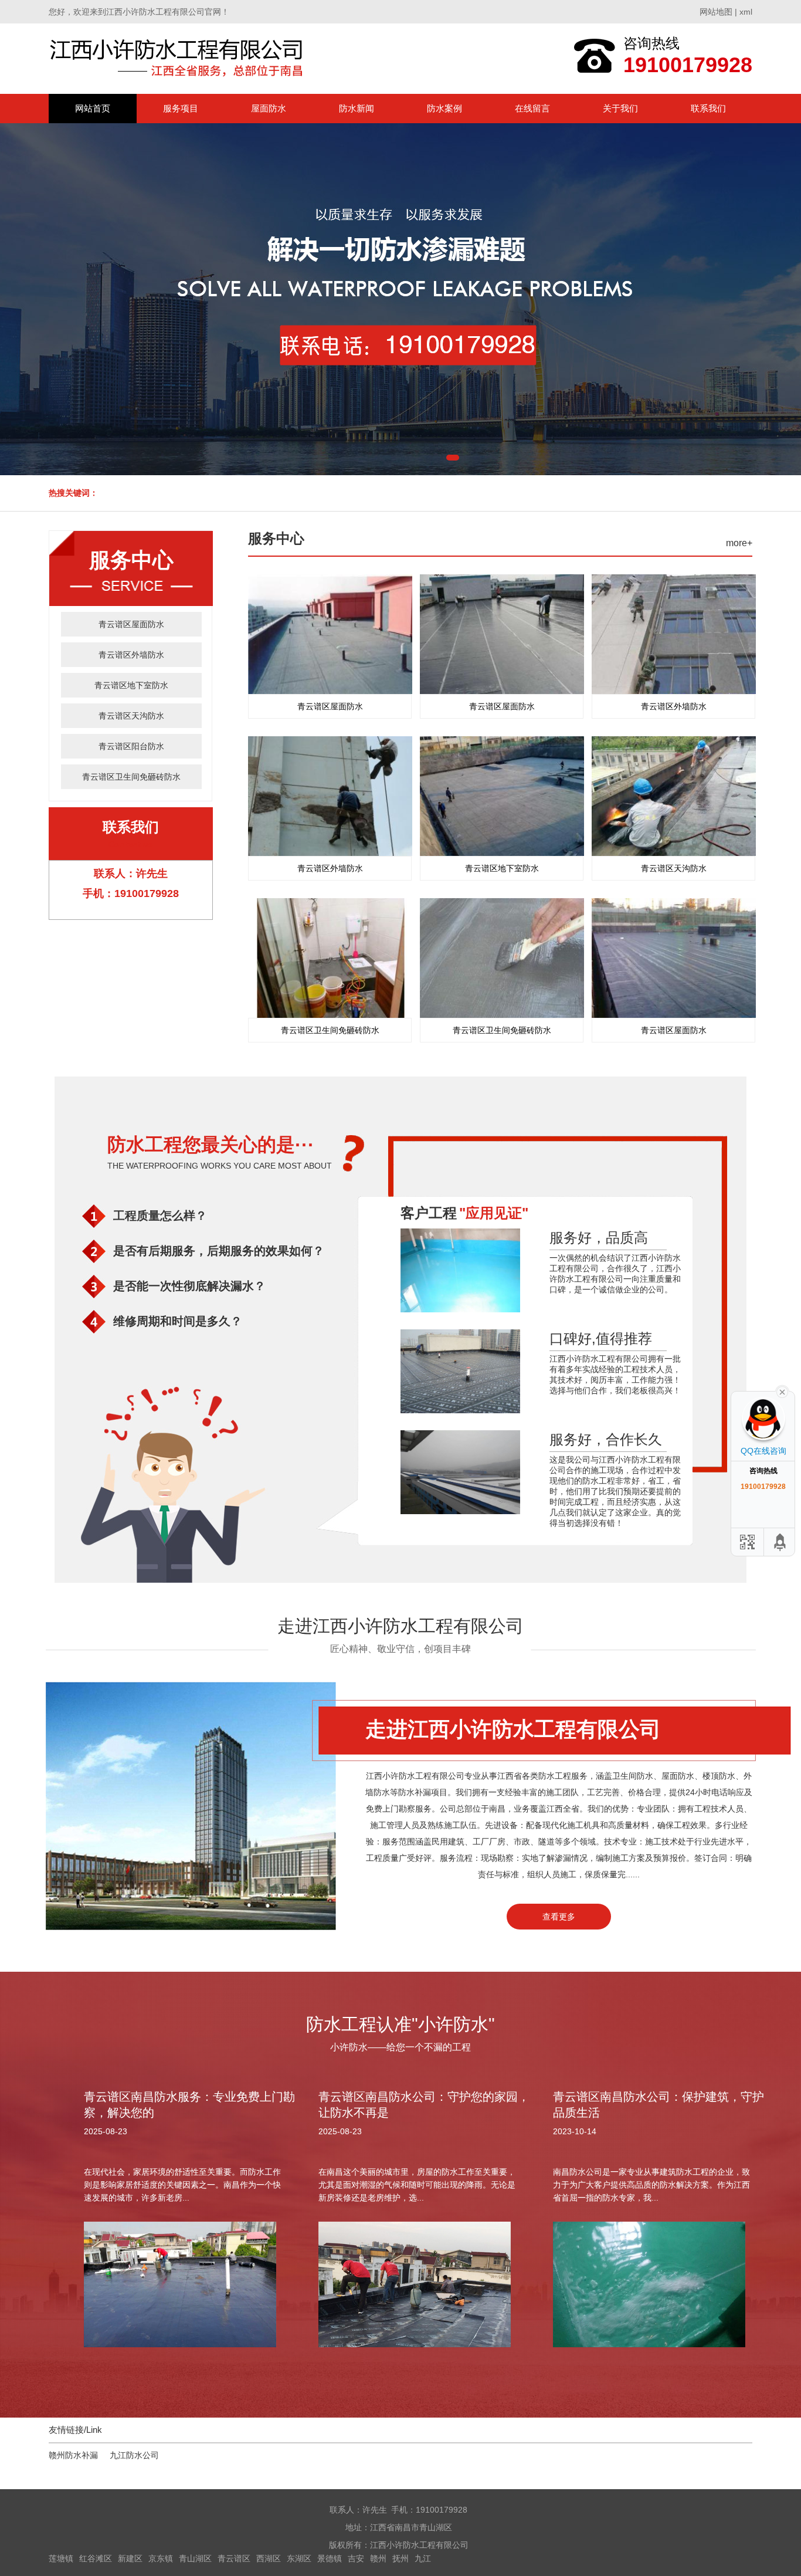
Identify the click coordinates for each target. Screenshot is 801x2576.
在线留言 (532, 108)
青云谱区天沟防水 (131, 716)
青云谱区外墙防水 (131, 655)
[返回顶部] (780, 1542)
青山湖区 (195, 2558)
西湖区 (269, 2558)
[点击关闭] (782, 1391)
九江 (423, 2558)
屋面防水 (269, 108)
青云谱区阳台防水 (131, 746)
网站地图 (716, 12)
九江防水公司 (134, 2455)
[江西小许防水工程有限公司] (179, 58)
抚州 (400, 2558)
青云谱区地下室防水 (131, 685)
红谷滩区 (96, 2558)
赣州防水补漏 (73, 2455)
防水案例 (444, 108)
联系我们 (708, 108)
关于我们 (620, 108)
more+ (739, 543)
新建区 (130, 2558)
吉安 (356, 2558)
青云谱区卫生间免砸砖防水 (131, 777)
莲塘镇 (61, 2558)
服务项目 (181, 108)
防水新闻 (357, 108)
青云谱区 (234, 2558)
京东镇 (161, 2558)
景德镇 (330, 2558)
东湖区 (299, 2558)
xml (746, 12)
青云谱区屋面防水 (131, 624)
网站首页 (93, 108)
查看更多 (559, 1917)
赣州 (378, 2558)
